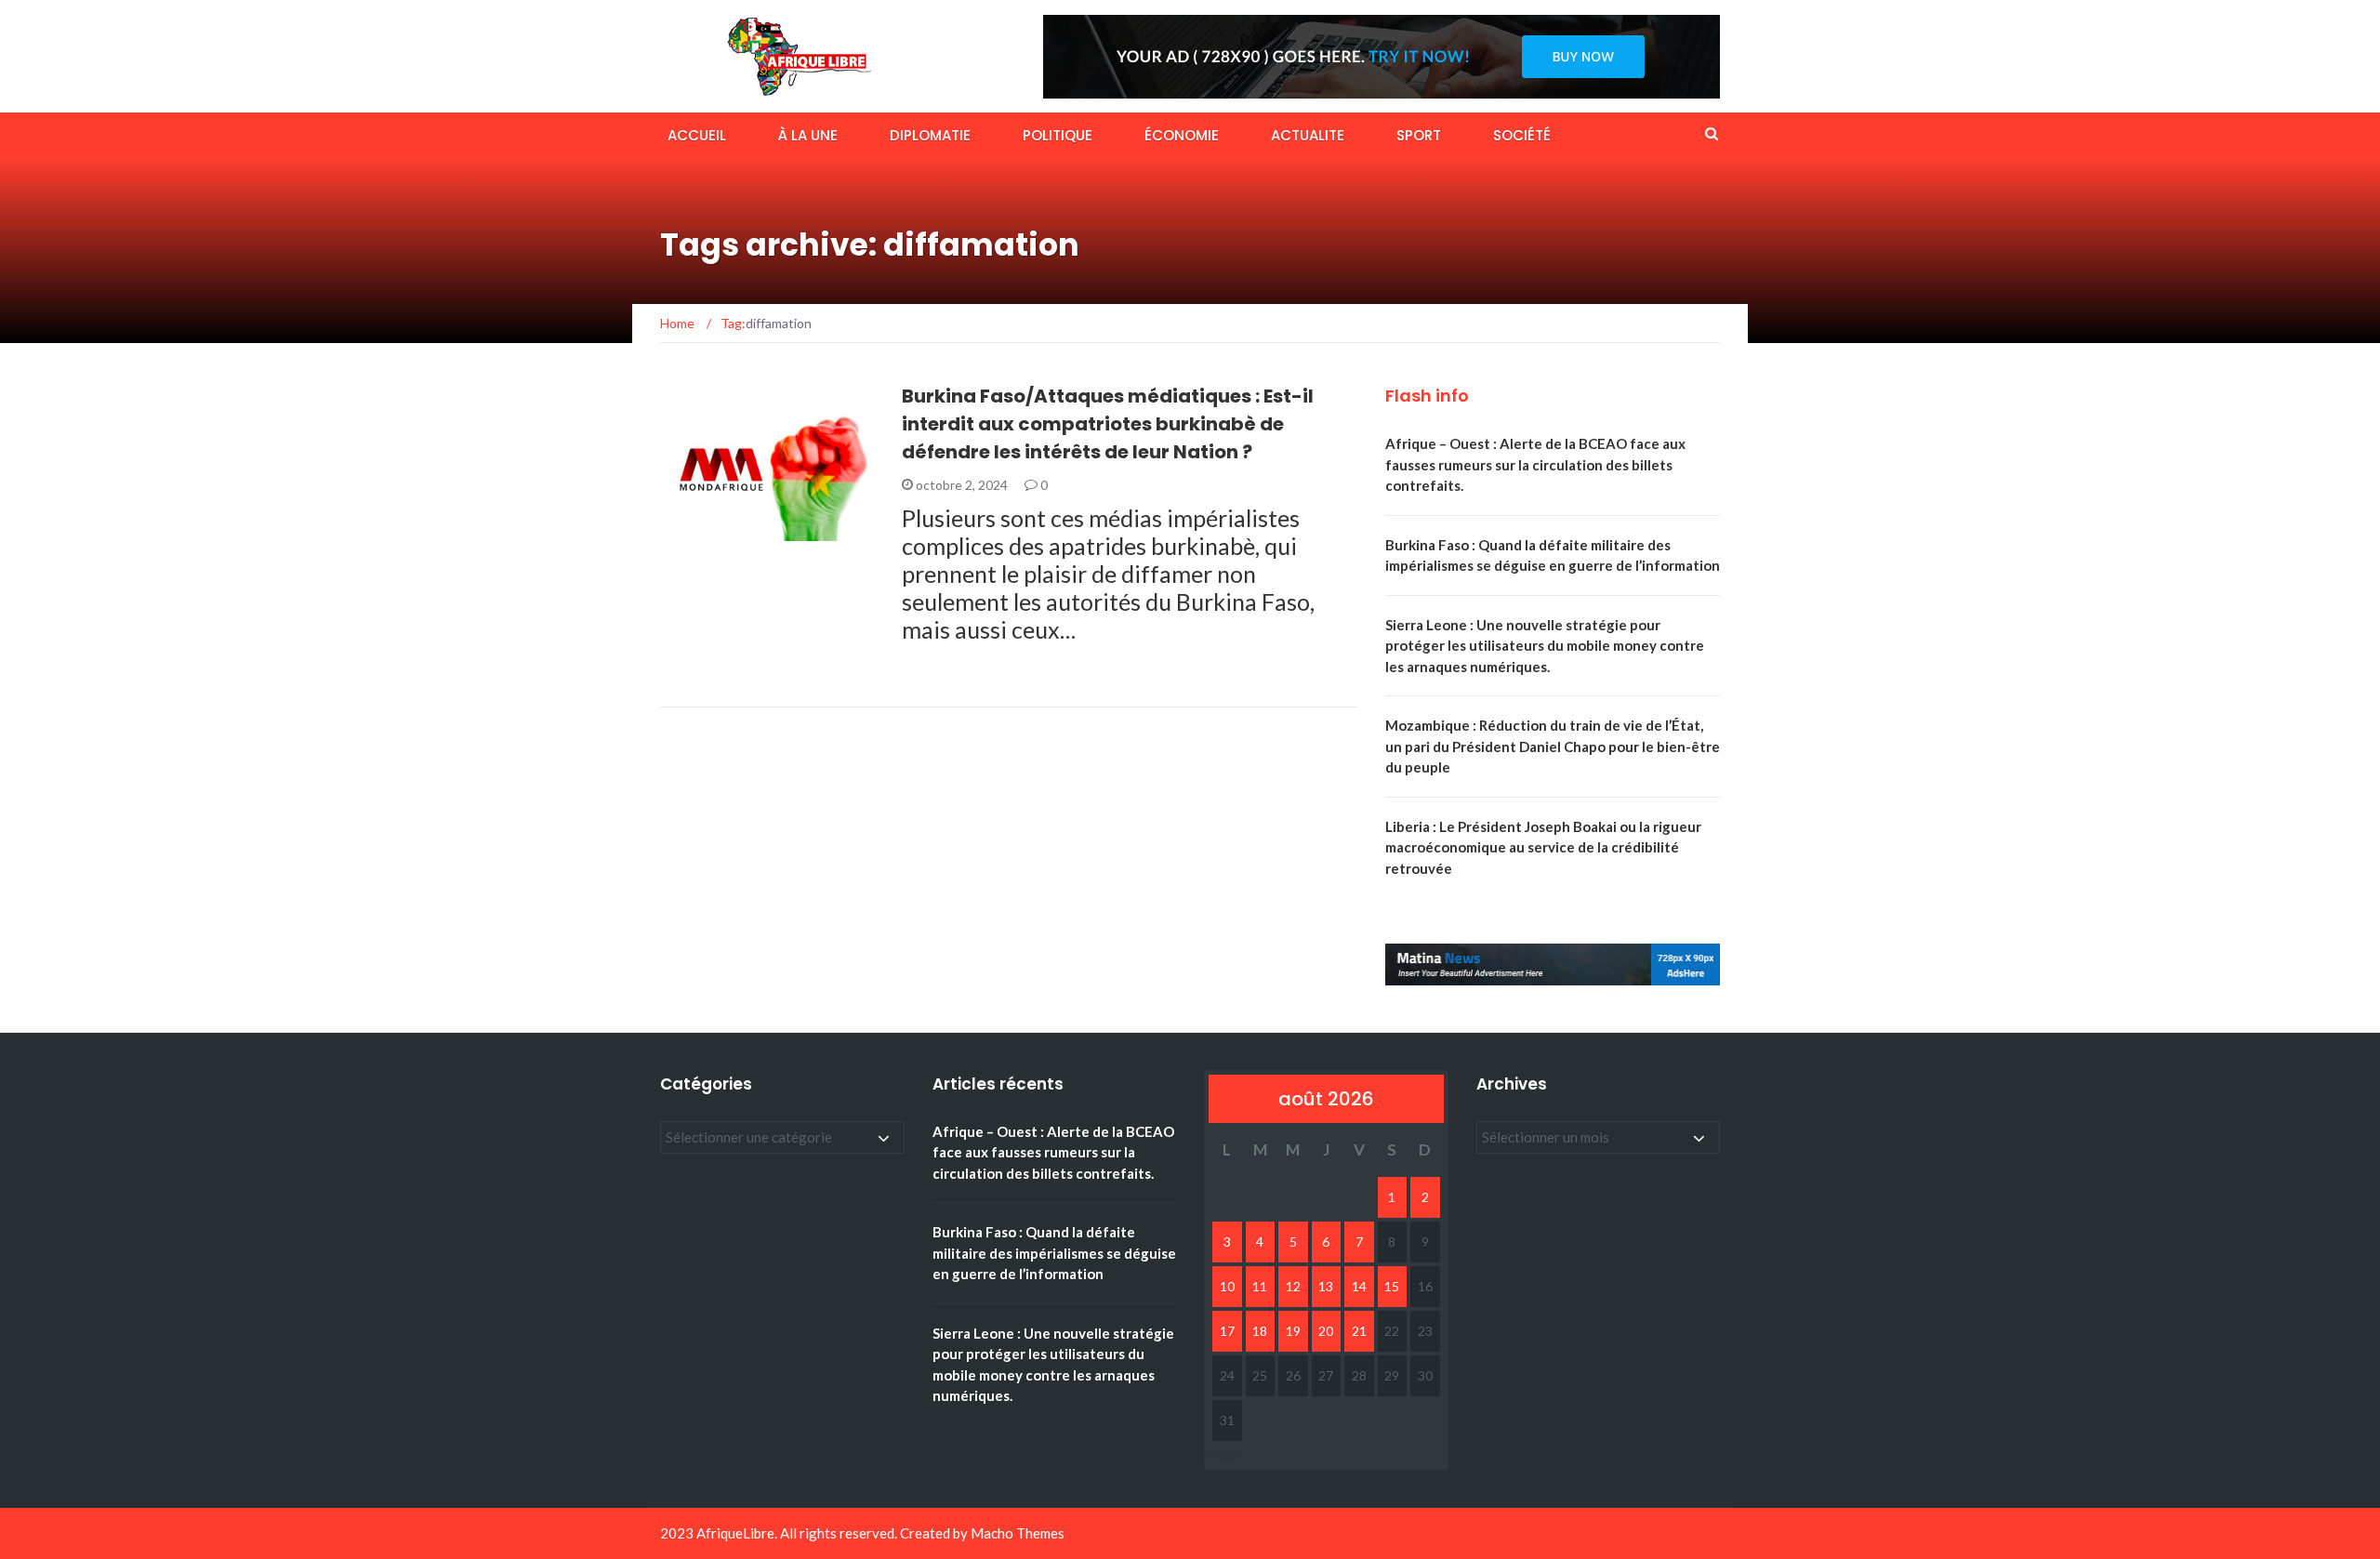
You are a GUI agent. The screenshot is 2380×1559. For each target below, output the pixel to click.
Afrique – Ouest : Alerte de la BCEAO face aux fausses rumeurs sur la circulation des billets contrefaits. (1535, 464)
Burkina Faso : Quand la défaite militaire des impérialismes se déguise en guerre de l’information (1054, 1253)
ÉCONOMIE (1182, 135)
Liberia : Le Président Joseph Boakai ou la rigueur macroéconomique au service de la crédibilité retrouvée (1543, 847)
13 (1326, 1286)
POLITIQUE (1058, 135)
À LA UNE (808, 135)
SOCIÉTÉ (1522, 135)
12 (1293, 1286)
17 (1227, 1331)
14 (1359, 1286)
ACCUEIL (697, 135)
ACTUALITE (1308, 135)
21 (1359, 1331)
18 (1260, 1331)
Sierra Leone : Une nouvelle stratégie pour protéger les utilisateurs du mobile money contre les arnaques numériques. (1545, 646)
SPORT (1419, 135)
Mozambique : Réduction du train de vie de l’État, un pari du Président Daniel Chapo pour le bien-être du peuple (1553, 746)
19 (1293, 1331)
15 (1392, 1286)
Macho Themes (1018, 1533)
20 (1326, 1331)
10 (1227, 1286)
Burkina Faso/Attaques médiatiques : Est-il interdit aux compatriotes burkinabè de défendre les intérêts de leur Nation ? (1108, 424)
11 (1260, 1286)
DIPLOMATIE (930, 135)
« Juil (1223, 1455)
